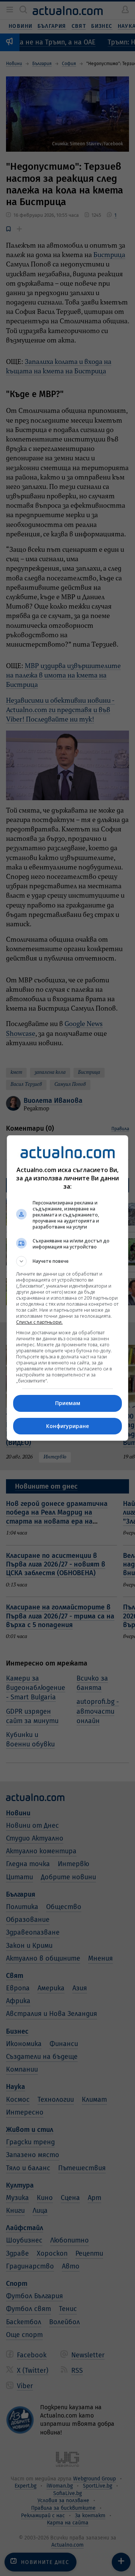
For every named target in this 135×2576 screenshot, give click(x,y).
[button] (67, 1261)
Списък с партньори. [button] (39, 1322)
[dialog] (67, 1288)
